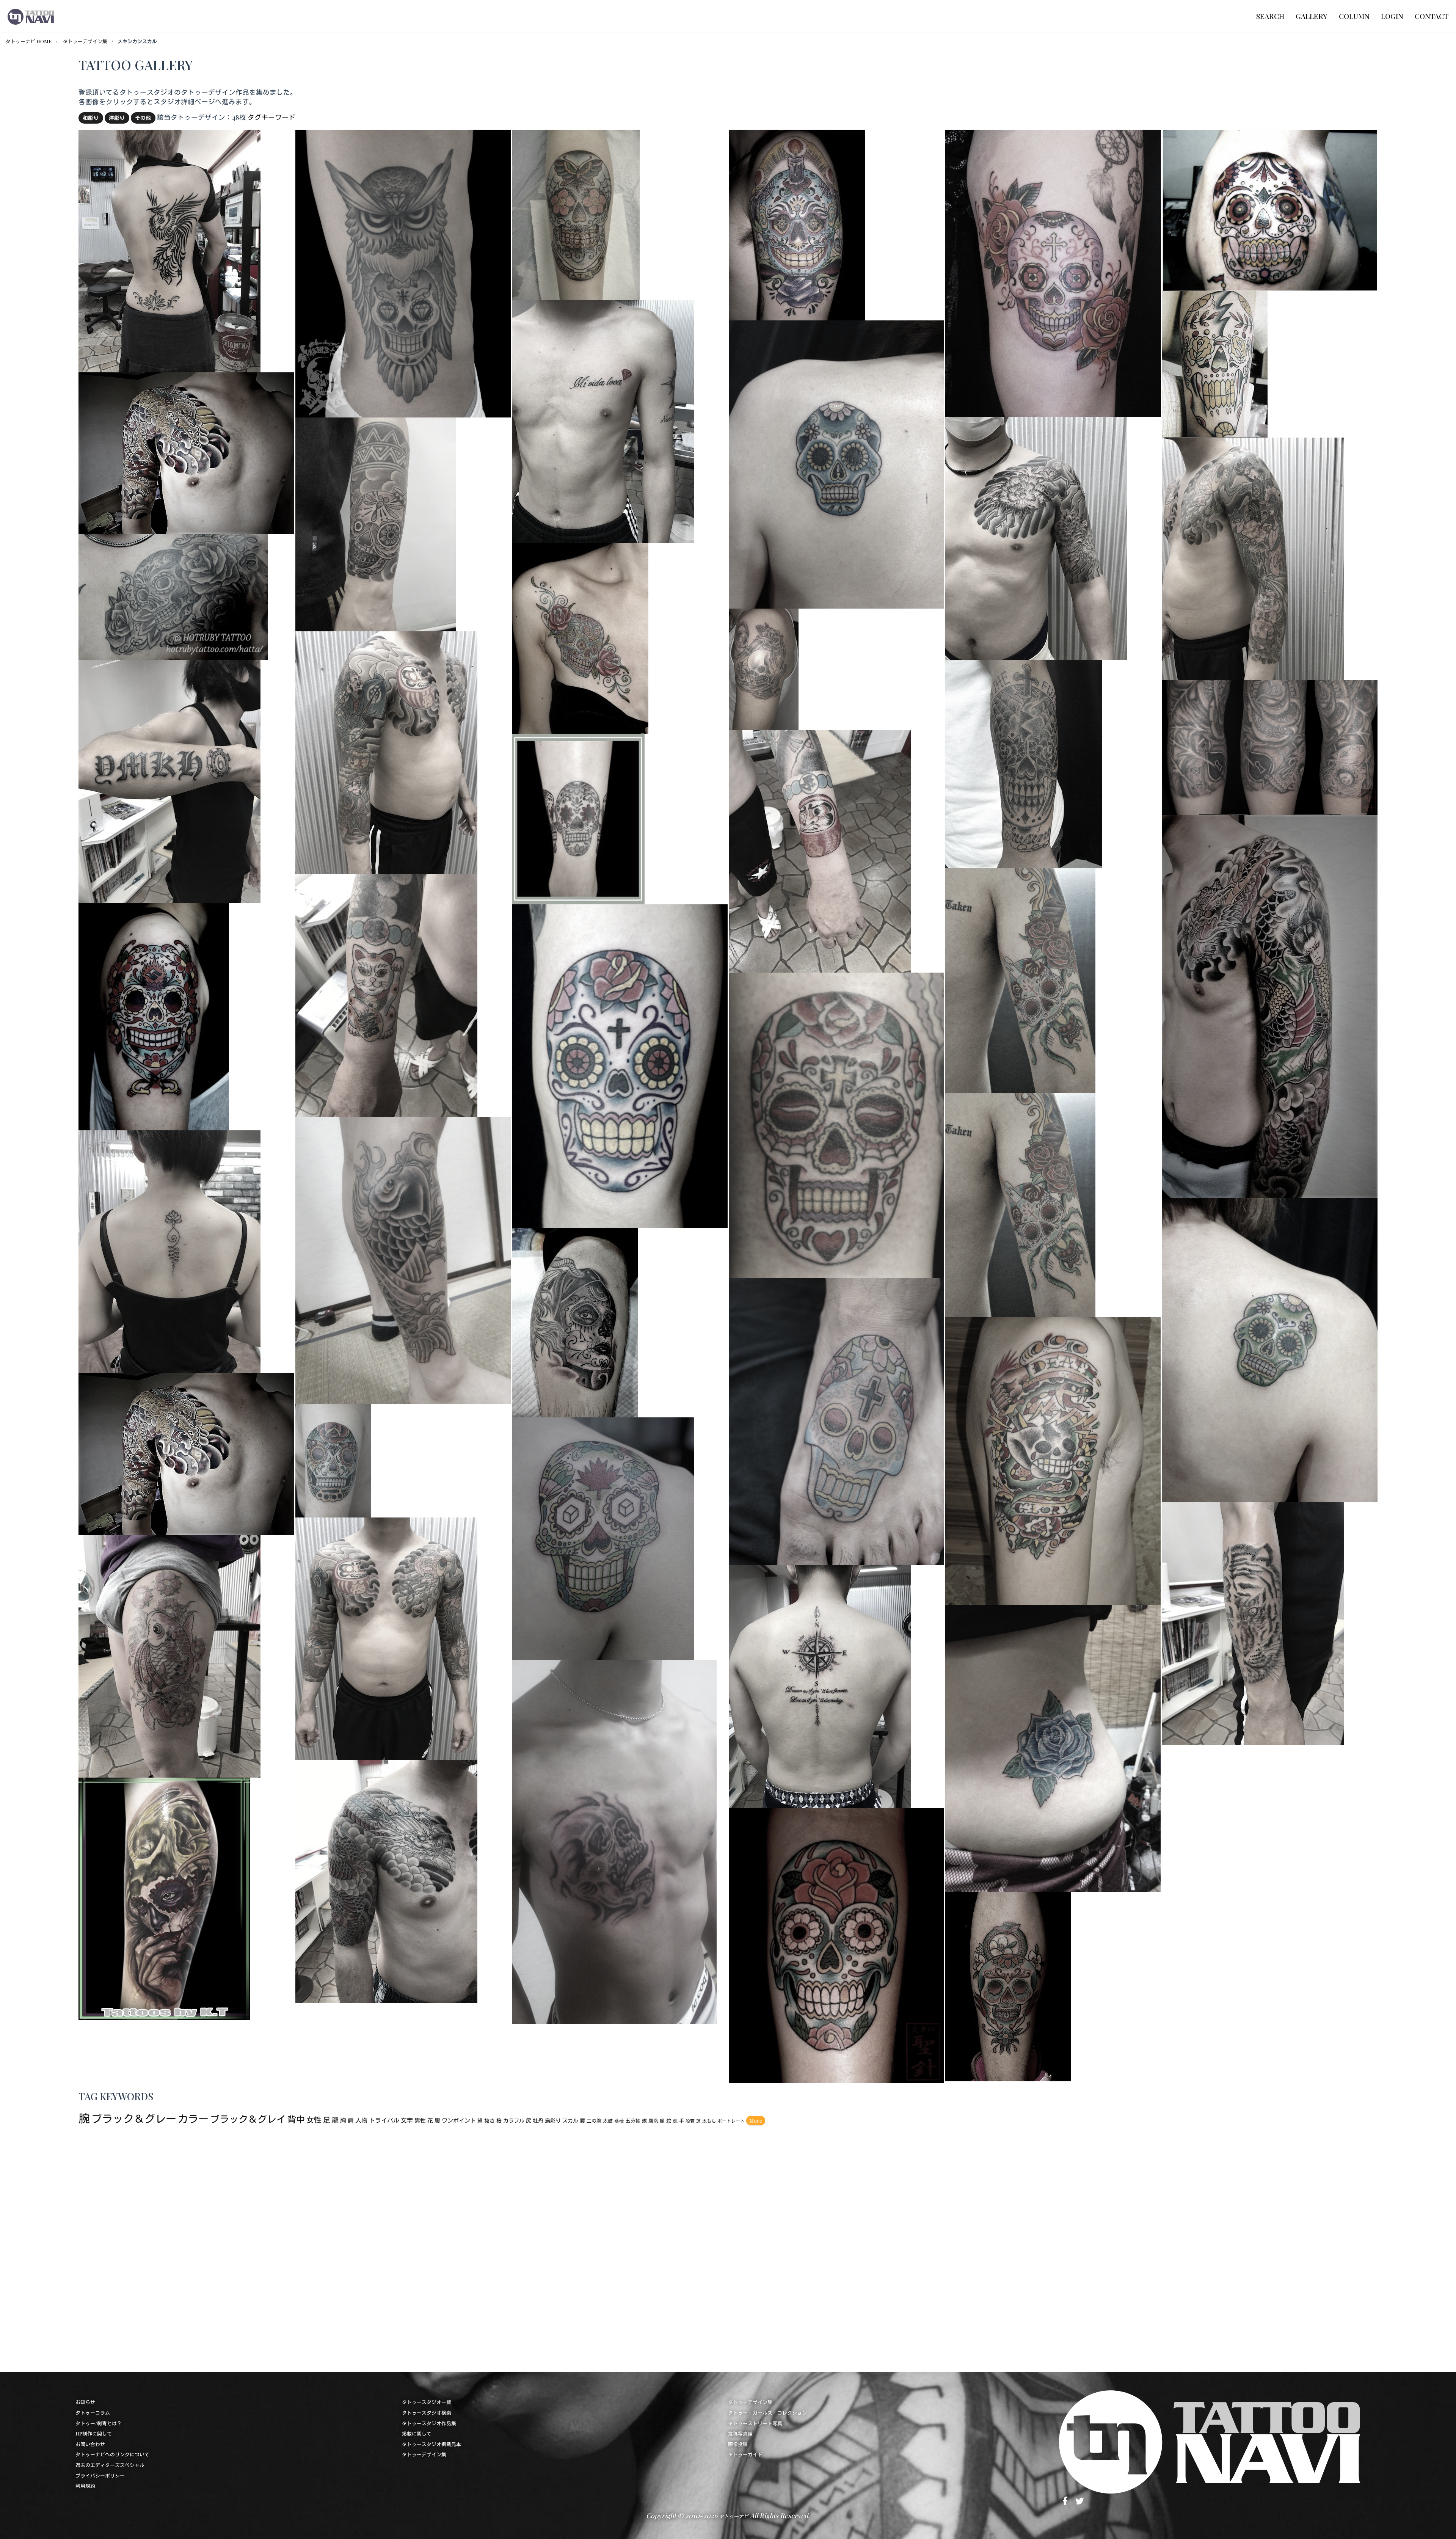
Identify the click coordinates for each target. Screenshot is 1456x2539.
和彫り (91, 118)
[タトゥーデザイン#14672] (173, 596)
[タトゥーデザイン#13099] (1270, 1349)
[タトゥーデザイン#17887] (386, 751)
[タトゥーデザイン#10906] (376, 523)
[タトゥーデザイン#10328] (164, 1898)
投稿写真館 (740, 2433)
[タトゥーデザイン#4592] (576, 214)
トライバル (384, 2120)
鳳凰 (653, 2121)
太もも (709, 2121)
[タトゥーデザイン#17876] (169, 781)
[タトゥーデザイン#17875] (820, 1685)
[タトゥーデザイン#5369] (620, 1065)
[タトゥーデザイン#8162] (575, 1321)
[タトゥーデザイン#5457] (797, 224)
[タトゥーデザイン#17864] (820, 850)
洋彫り (117, 118)
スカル (570, 2121)
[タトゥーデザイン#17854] (403, 1259)
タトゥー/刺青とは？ (99, 2423)
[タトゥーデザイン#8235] (333, 1460)
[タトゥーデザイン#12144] (836, 1944)
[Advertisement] (306, 2246)
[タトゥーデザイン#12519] (1270, 746)
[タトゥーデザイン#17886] (386, 1638)
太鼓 (608, 2121)
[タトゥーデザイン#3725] (1024, 763)
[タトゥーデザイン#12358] (603, 1537)
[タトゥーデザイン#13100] (836, 464)
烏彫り (553, 2121)
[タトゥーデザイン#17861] (169, 250)
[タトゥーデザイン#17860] (1036, 537)
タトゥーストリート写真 (755, 2423)
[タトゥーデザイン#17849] (614, 1841)
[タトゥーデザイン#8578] (1008, 1986)
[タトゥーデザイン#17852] (1053, 1747)
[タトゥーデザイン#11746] (836, 1420)
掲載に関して (417, 2433)
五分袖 (633, 2121)
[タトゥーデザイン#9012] (578, 818)
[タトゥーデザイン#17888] (1253, 558)
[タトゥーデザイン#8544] (1270, 209)
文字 (407, 2120)
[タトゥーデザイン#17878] (386, 1881)
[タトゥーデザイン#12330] (764, 668)
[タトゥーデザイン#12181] (1053, 272)
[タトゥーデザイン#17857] (186, 452)
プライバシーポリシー (100, 2475)
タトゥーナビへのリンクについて (112, 2454)
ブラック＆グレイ (248, 2119)
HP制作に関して (94, 2433)
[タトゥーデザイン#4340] (154, 1016)
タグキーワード (271, 117)
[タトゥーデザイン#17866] (169, 1251)
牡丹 (538, 2121)
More (756, 2121)
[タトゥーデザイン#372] (1020, 979)
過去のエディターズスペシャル (110, 2465)
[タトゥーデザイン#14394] (403, 272)
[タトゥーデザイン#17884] (1253, 1622)
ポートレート (731, 2121)
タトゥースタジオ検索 (427, 2413)
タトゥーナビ (734, 2516)
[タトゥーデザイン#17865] (386, 994)
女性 (314, 2119)
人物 (361, 2120)
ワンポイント (459, 2120)
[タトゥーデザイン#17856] (186, 1453)
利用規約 (85, 2486)
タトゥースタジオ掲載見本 (431, 2444)
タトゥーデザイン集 (85, 41)
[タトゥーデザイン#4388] (836, 1124)
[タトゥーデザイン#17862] (603, 420)
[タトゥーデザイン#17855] (1270, 1005)
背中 (296, 2119)
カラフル (514, 2121)
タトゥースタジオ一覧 (427, 2402)
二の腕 (594, 2121)
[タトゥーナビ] (31, 16)
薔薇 (619, 2121)
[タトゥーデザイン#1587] (1215, 363)
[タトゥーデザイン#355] (1020, 1204)
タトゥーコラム (93, 2413)
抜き (490, 2121)
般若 (690, 2121)
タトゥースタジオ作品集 (429, 2423)
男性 (420, 2120)
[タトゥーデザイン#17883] (169, 1655)
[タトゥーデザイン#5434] (580, 637)
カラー (193, 2118)
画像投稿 (738, 2444)
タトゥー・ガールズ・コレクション (767, 2413)
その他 (143, 118)
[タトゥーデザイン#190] (1053, 1460)
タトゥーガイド (745, 2454)
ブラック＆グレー (134, 2118)
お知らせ (85, 2402)
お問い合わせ (90, 2444)
